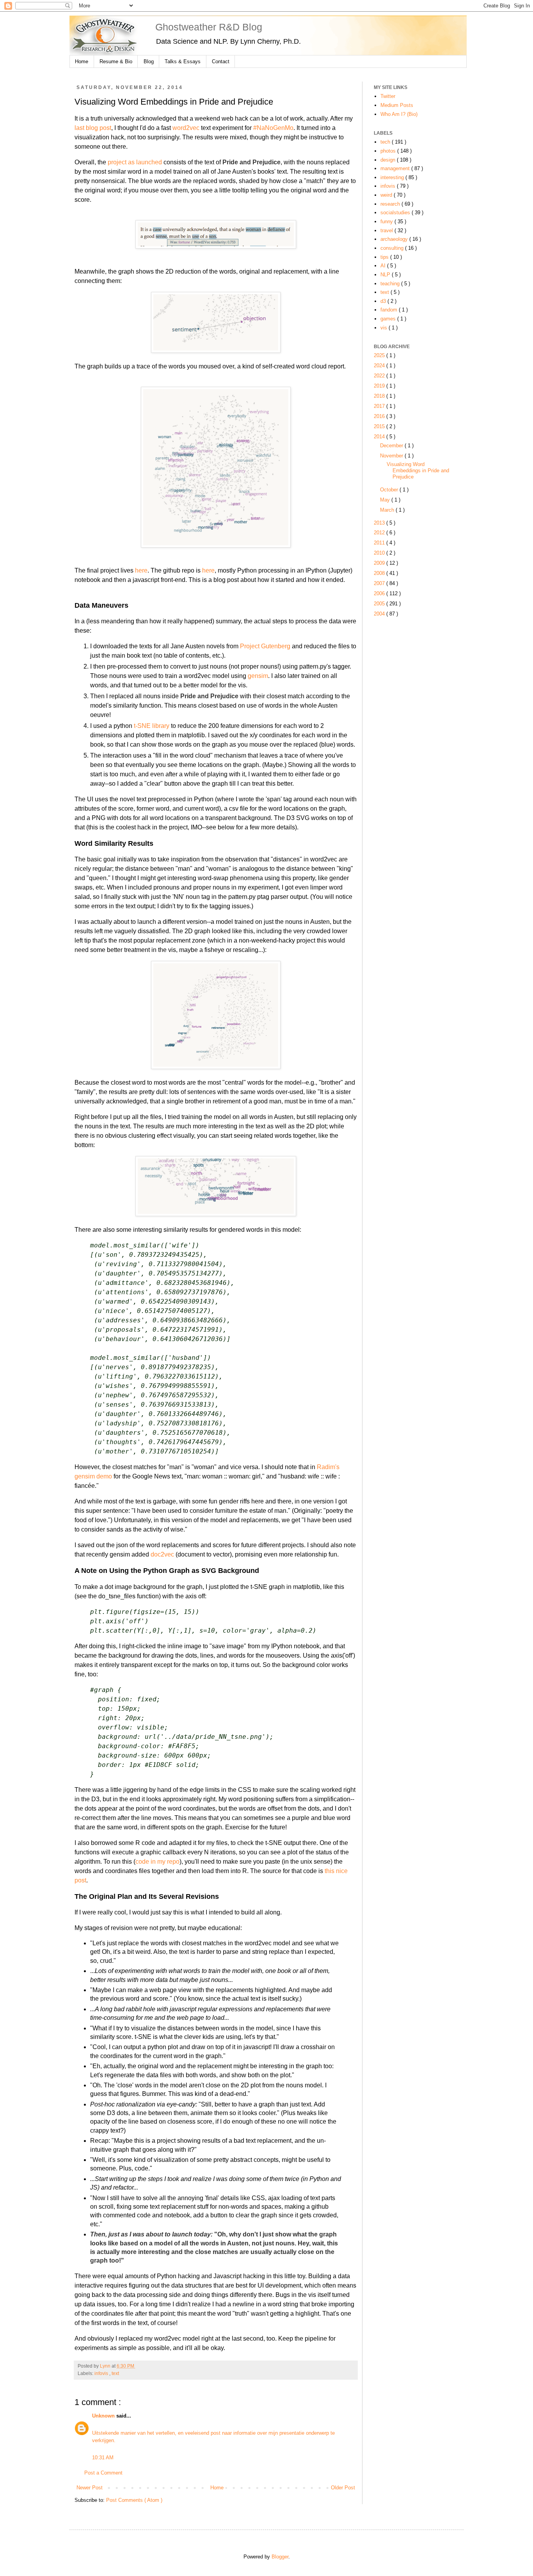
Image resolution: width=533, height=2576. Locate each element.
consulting (393, 248)
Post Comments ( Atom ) (134, 2500)
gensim (258, 676)
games (389, 319)
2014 (380, 437)
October (390, 490)
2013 (380, 523)
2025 (380, 355)
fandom (390, 310)
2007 (380, 583)
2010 (380, 553)
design (389, 160)
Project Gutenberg (265, 646)
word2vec (186, 128)
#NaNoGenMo (273, 128)
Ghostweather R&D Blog (209, 27)
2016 (380, 416)
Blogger (280, 2557)
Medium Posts (397, 105)
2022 (380, 376)
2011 (380, 543)
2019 (380, 386)
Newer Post (90, 2488)
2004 (380, 614)
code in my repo (157, 1862)
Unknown (104, 2416)
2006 (380, 593)
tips (385, 257)
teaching (391, 284)
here (141, 570)
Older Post (343, 2488)
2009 (380, 563)
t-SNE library (152, 726)
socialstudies (396, 213)
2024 (380, 366)
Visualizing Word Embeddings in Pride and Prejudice (418, 471)
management (396, 168)
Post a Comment (103, 2473)
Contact (221, 61)
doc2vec (162, 1554)
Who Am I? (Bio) (399, 114)
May (386, 500)
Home (82, 61)
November (392, 456)
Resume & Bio (116, 61)
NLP (386, 275)
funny (387, 221)
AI (384, 266)
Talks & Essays (183, 61)
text (115, 2373)
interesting (393, 177)
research (391, 204)
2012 (380, 533)
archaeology (395, 239)
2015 (380, 426)
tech (386, 142)
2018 (380, 396)
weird (387, 195)
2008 (380, 573)
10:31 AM (103, 2458)
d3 (384, 301)
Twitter (388, 96)
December (392, 446)
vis (385, 328)
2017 (380, 406)
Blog (149, 61)
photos (389, 151)
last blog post (93, 128)
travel (387, 230)
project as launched (135, 162)
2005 (380, 604)
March (388, 510)
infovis (102, 2373)
